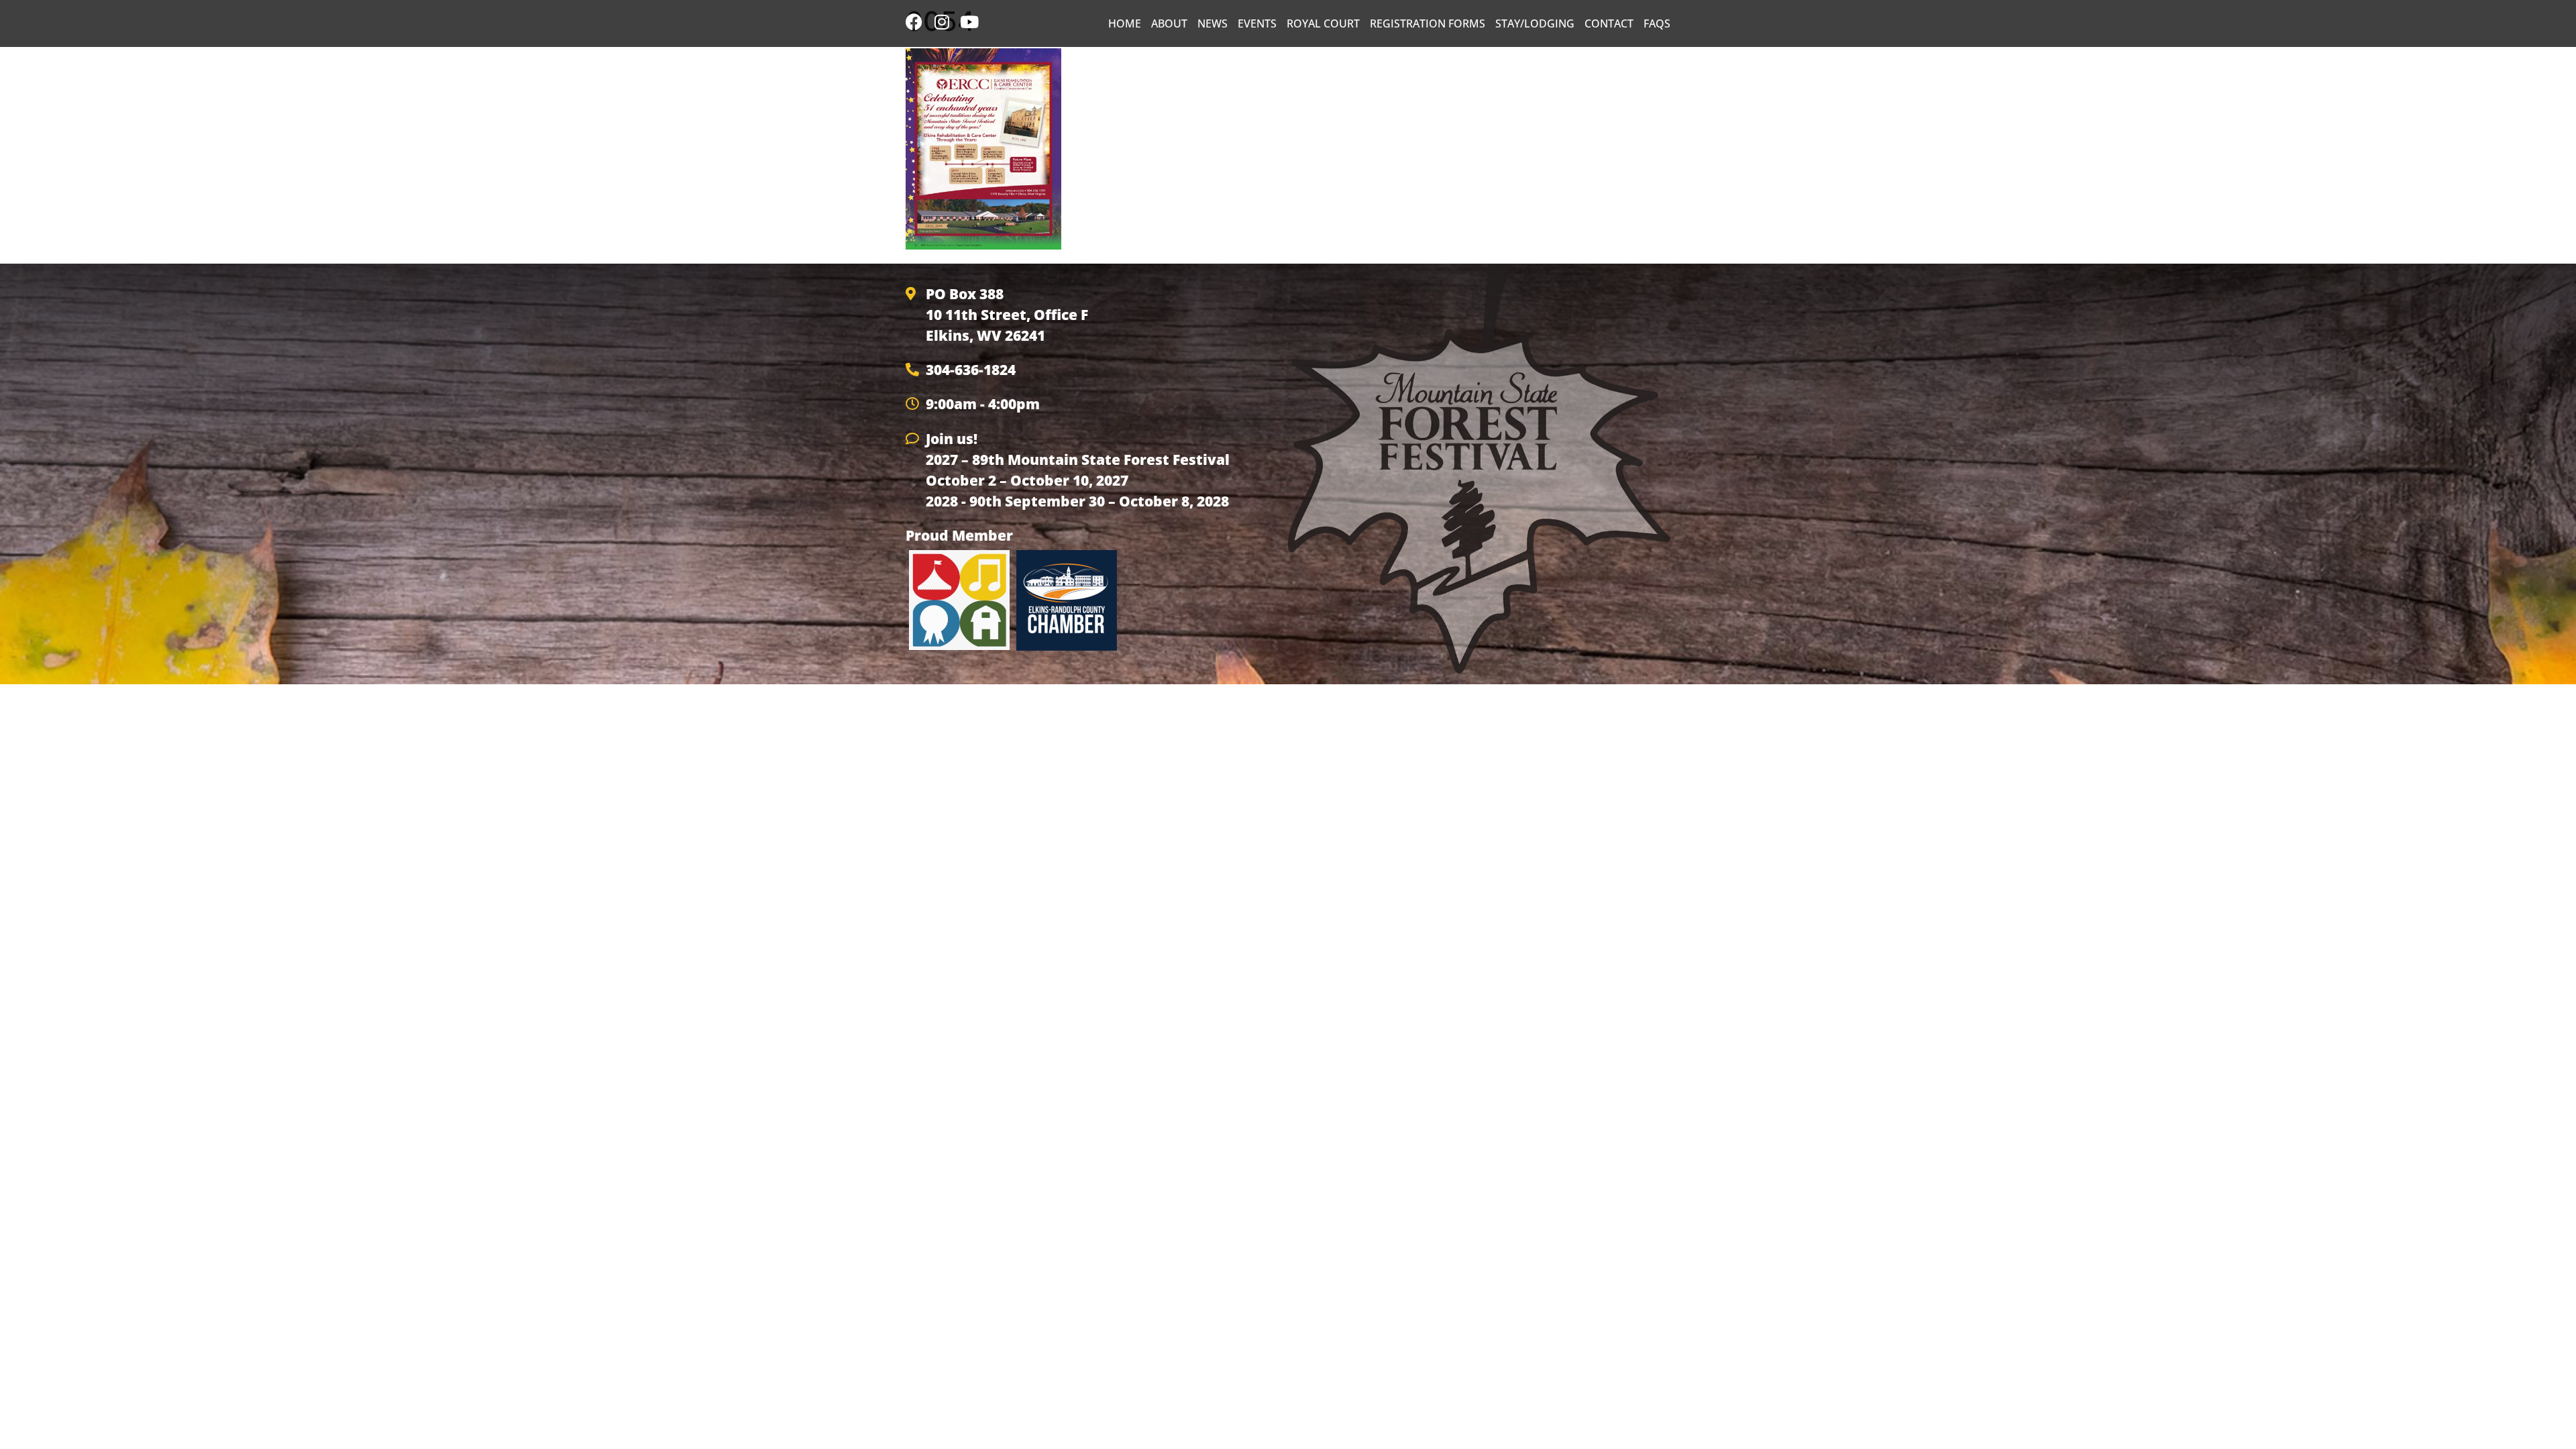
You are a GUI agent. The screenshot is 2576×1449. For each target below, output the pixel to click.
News (1213, 23)
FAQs (1657, 23)
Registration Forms (1428, 23)
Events (1257, 23)
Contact (1609, 23)
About (1169, 23)
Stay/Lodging (1535, 23)
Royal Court (1323, 23)
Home (1125, 23)
